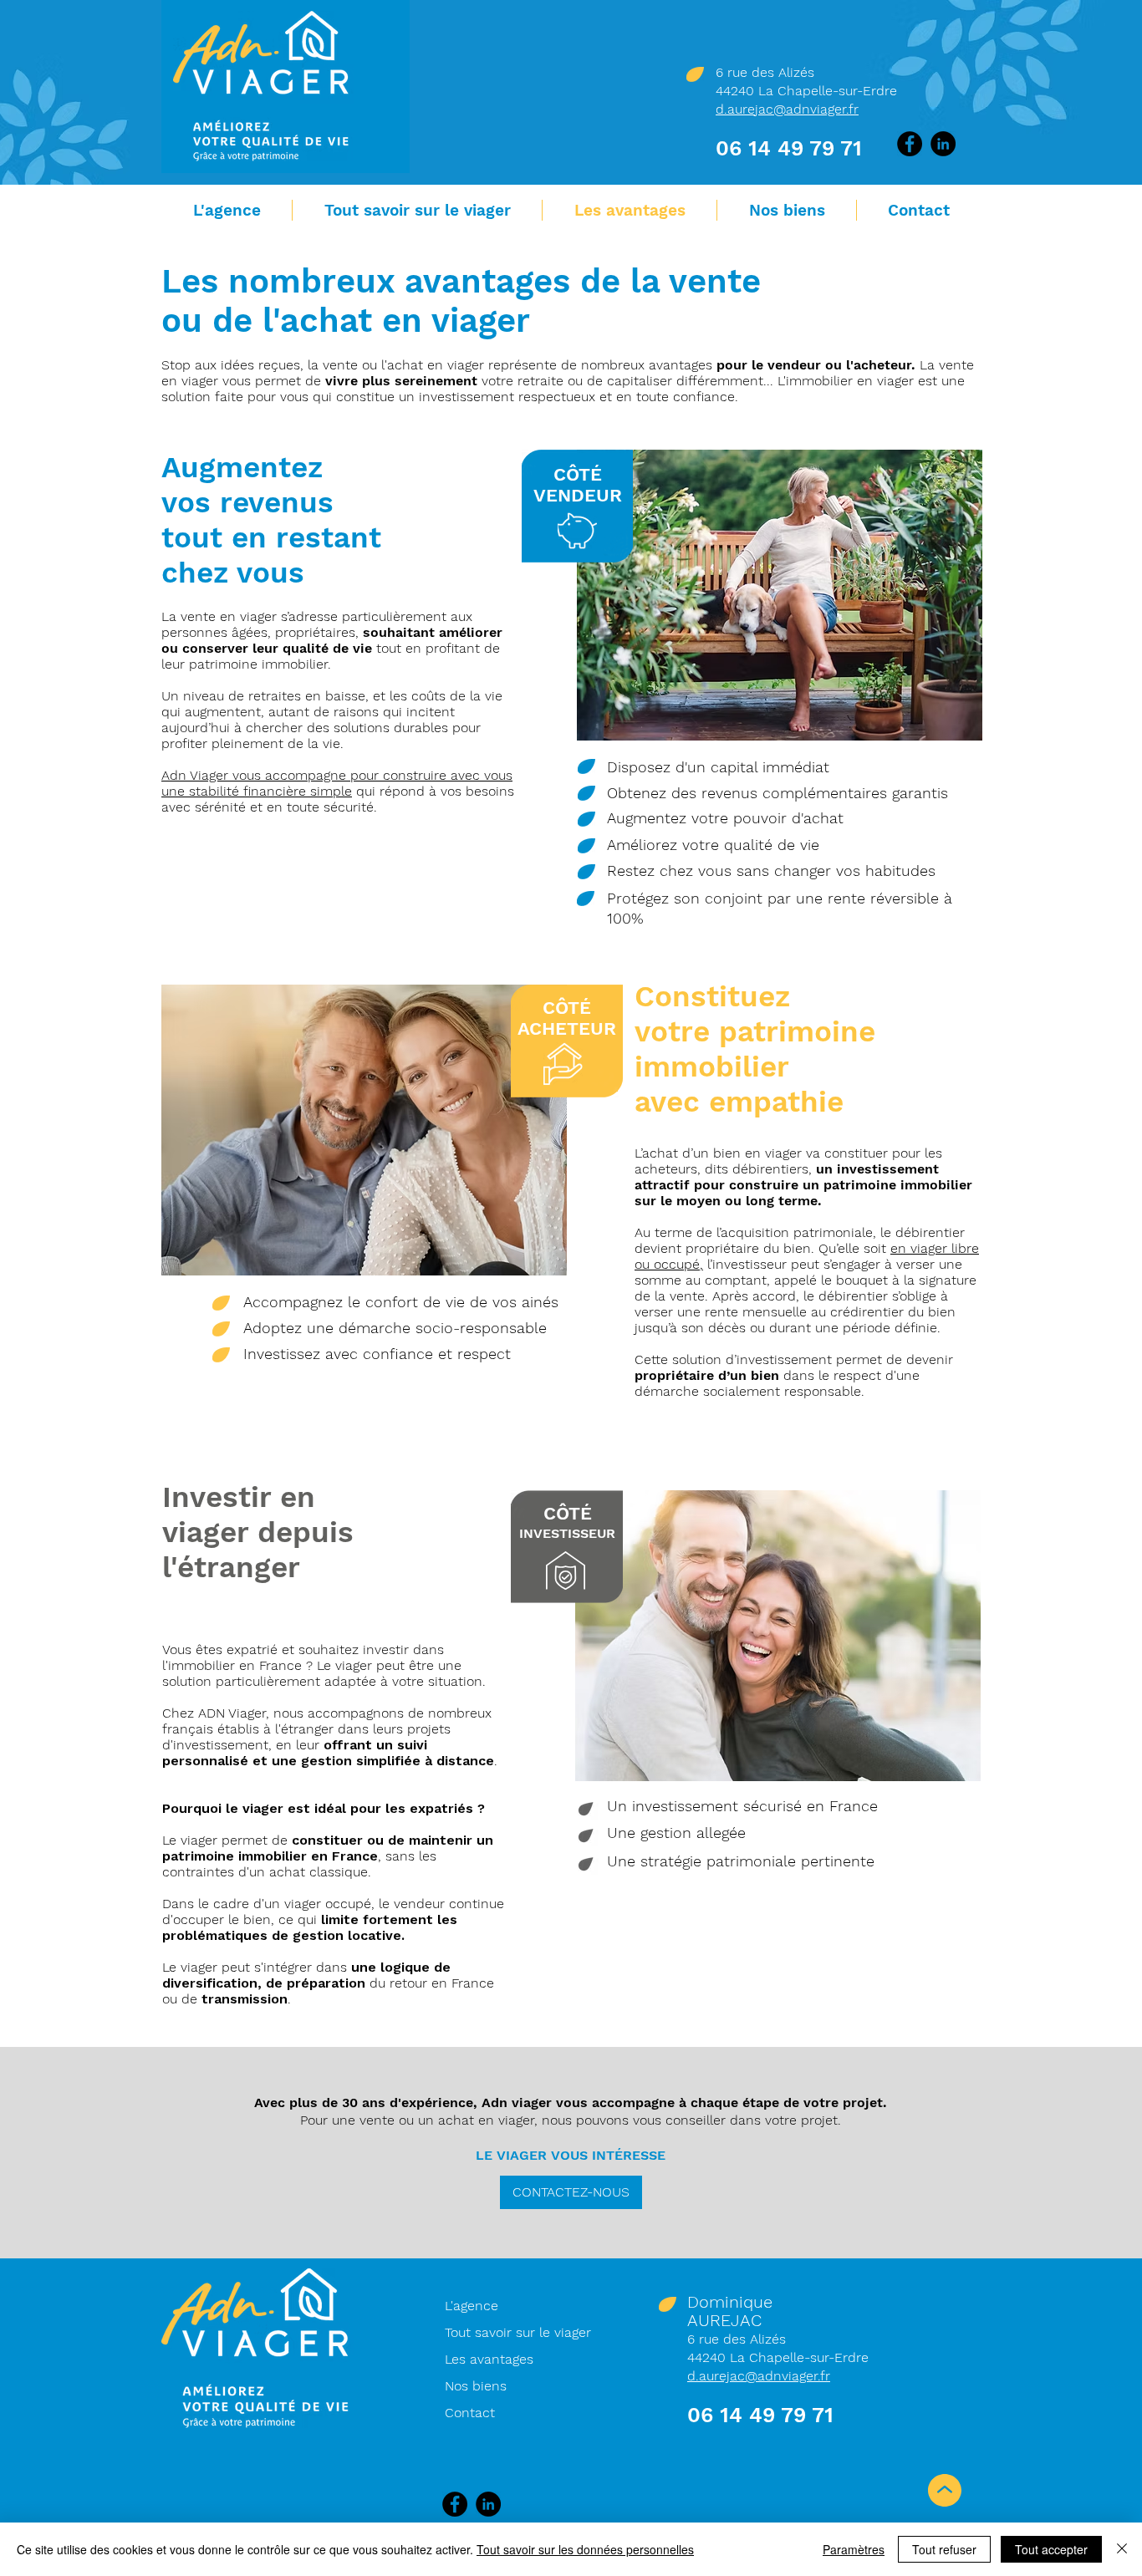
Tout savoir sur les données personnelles (585, 2549)
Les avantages (489, 2359)
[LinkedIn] (943, 144)
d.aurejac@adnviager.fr (787, 109)
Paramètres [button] (854, 2549)
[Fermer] (1122, 2549)
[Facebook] (910, 144)
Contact (470, 2413)
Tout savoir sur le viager (518, 2332)
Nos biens (476, 2386)
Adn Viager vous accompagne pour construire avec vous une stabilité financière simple (337, 783)
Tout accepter (1051, 2549)
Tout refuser (944, 2549)
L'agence (472, 2306)
